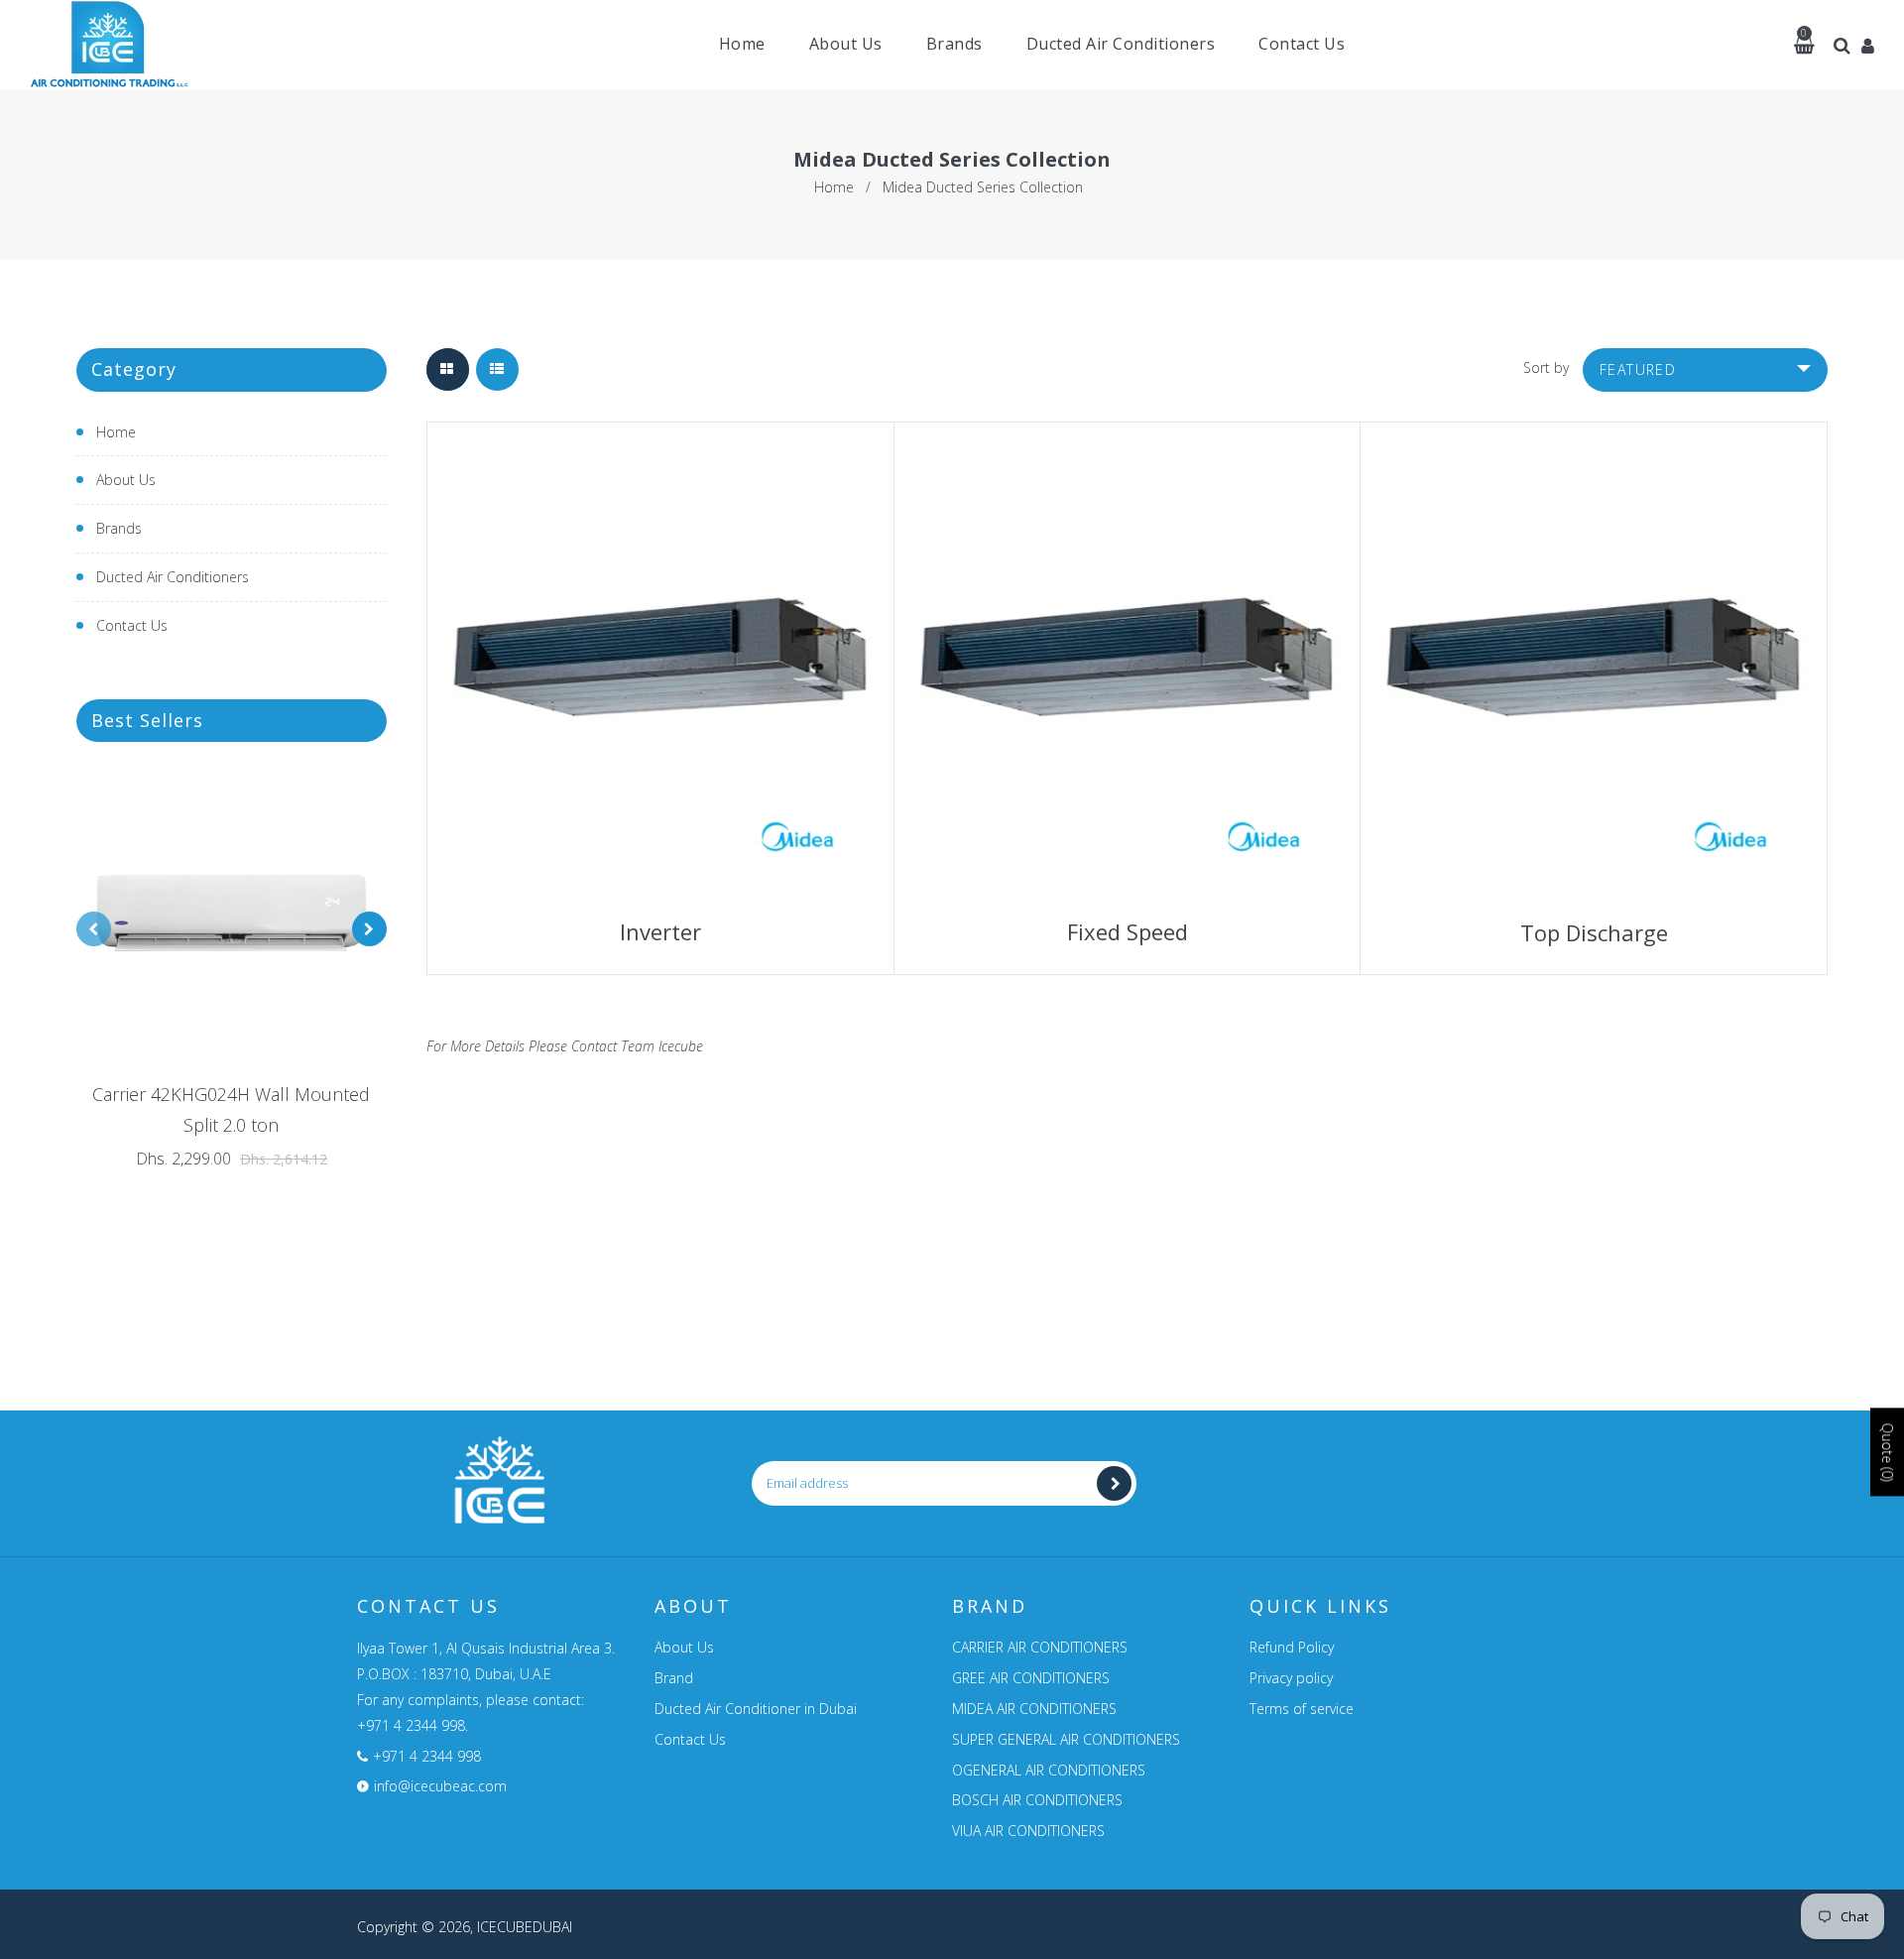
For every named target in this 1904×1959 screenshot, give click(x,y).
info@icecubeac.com (440, 1786)
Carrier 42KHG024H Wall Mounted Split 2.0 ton (231, 1109)
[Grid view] (448, 369)
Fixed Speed (1128, 931)
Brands (119, 528)
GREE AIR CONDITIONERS (1031, 1678)
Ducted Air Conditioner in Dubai (756, 1709)
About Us (126, 480)
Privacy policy (1291, 1678)
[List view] (497, 369)
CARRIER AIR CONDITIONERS (1040, 1647)
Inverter (657, 931)
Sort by (1546, 367)
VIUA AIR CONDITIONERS (1028, 1831)
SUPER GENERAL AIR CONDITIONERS (1066, 1739)
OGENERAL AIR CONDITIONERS (1049, 1770)
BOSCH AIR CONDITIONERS (1037, 1800)
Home (834, 187)
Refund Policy (1292, 1647)
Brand (674, 1678)
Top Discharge (1594, 932)
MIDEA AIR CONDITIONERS (1034, 1709)
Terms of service (1302, 1709)
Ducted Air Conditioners (173, 577)
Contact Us (132, 625)
